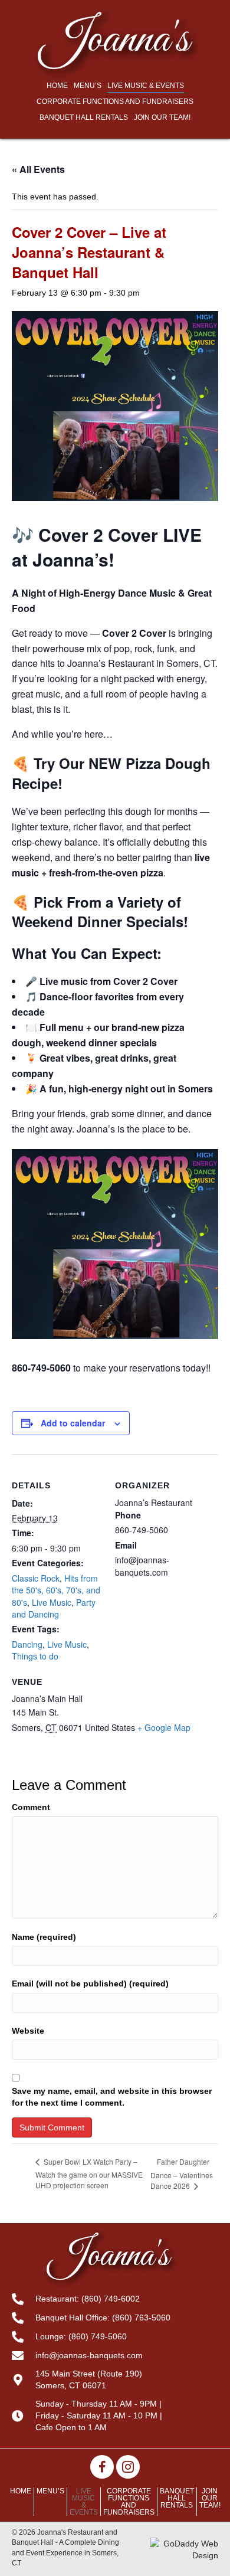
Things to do (35, 1656)
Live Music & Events (84, 2502)
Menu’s (50, 2491)
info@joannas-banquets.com (89, 2355)
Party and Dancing (54, 1608)
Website (28, 2031)
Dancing (27, 1644)
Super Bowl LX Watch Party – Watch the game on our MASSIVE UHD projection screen (89, 2173)
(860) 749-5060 (98, 2336)
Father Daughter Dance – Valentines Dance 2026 (182, 2174)
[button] (102, 2467)
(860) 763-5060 (141, 2318)
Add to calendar (73, 1423)
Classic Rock (36, 1578)
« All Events (38, 169)
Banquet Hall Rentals (177, 2498)
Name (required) (44, 1937)
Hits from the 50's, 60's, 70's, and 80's (56, 1590)
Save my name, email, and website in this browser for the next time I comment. (112, 2097)
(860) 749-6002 (111, 2299)
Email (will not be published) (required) (90, 1983)
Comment (31, 1807)
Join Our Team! (210, 2498)
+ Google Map (164, 1727)
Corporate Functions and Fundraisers (129, 2502)
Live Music (52, 1602)
